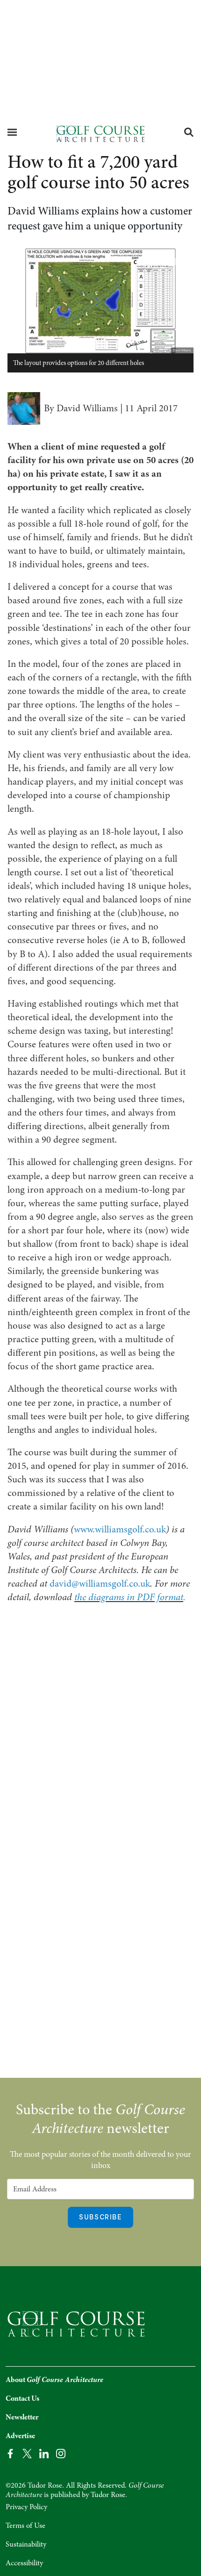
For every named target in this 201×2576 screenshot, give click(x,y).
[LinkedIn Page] (44, 2453)
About (54, 2380)
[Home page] (100, 133)
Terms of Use (25, 2526)
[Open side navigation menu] (12, 132)
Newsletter (22, 2417)
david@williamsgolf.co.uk (100, 1583)
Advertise (20, 2436)
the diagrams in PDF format (129, 1597)
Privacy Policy (26, 2507)
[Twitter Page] (27, 2453)
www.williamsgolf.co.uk (120, 1529)
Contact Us (22, 2398)
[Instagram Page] (61, 2453)
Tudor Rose (108, 2495)
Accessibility (24, 2563)
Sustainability (26, 2544)
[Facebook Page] (10, 2453)
